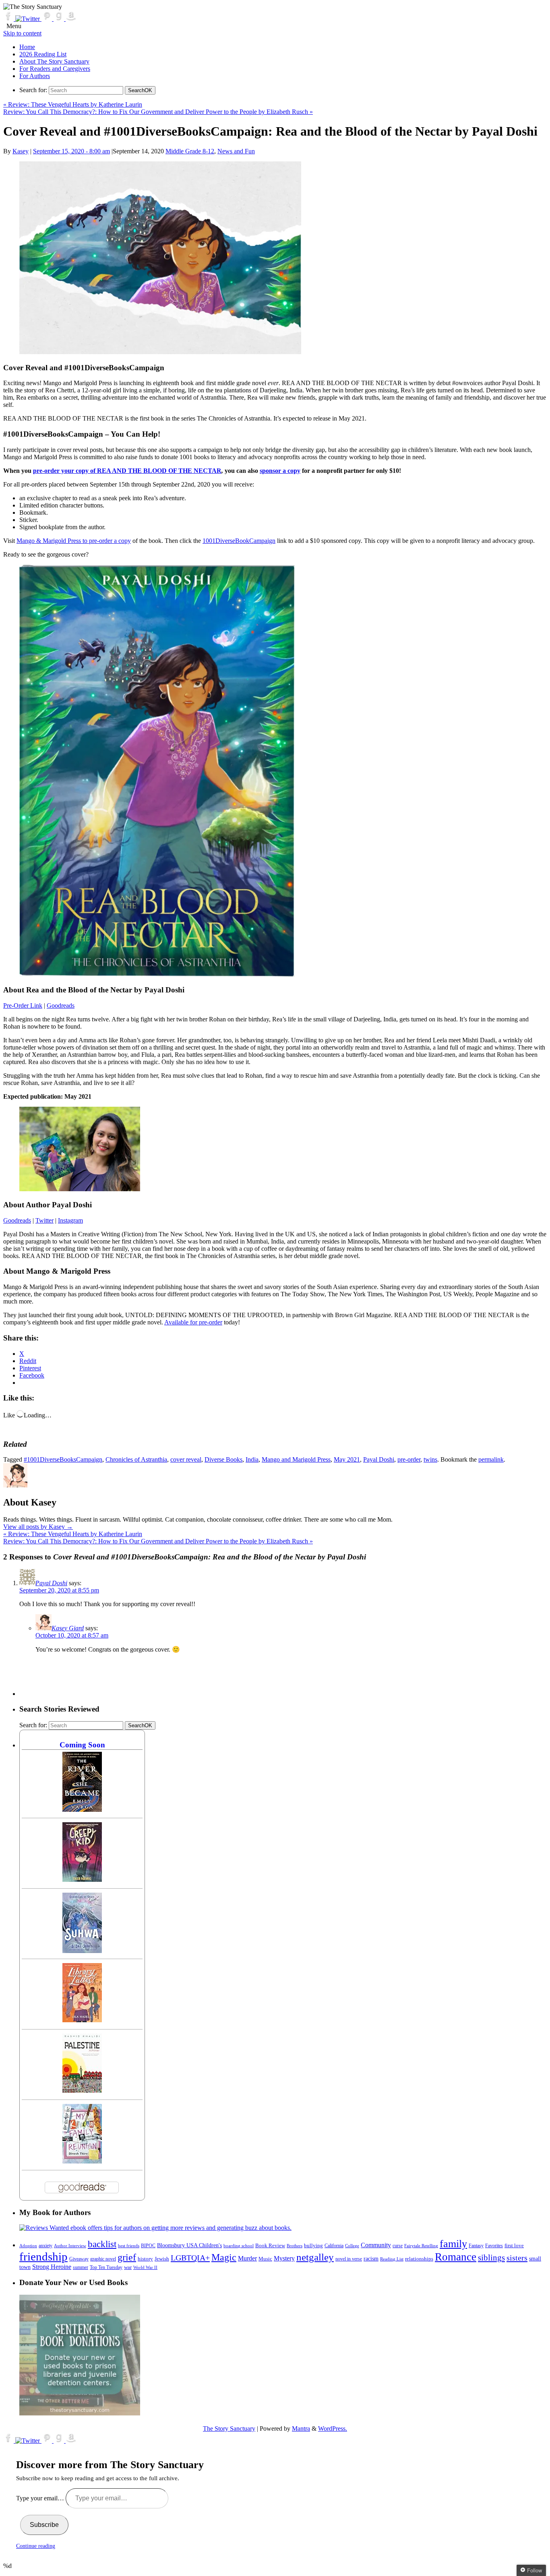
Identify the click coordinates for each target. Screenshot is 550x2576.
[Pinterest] (48, 19)
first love (514, 2246)
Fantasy (476, 2246)
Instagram (70, 1220)
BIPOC (148, 2246)
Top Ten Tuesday (106, 2267)
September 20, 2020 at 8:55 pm (59, 1590)
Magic (224, 2257)
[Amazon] (71, 19)
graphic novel (103, 2259)
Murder (247, 2258)
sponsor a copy (280, 471)
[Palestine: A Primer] (82, 2090)
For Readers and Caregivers (55, 69)
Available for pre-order (193, 1322)
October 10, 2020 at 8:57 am (72, 1635)
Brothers (295, 2246)
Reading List (392, 2259)
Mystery (284, 2258)
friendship (43, 2256)
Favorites (494, 2246)
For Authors (35, 76)
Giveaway (79, 2259)
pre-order (409, 1459)
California (334, 2246)
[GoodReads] (60, 19)
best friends (129, 2246)
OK (140, 90)
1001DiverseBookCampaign (239, 541)
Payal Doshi (379, 1459)
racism (371, 2259)
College (352, 2246)
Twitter (44, 1220)
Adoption (28, 2246)
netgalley (315, 2257)
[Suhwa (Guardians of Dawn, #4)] (82, 1951)
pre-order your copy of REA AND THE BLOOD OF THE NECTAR (127, 471)
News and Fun (236, 151)
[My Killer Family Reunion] (82, 2161)
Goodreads (61, 1005)
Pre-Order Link (23, 1005)
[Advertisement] (166, 1678)
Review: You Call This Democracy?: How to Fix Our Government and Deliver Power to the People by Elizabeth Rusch (158, 112)
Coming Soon (82, 1745)
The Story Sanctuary (229, 2429)
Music (265, 2259)
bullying (313, 2245)
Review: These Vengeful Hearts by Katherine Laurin (73, 104)
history (145, 2259)
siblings (491, 2258)
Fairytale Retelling (421, 2246)
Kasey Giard (68, 1628)
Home (27, 47)
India (252, 1459)
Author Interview (70, 2246)
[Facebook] (9, 19)
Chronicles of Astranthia (136, 1459)
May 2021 (347, 1459)
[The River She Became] (82, 1810)
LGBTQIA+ (190, 2258)
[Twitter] (28, 19)
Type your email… (41, 2498)
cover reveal (186, 1459)
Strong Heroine (52, 2267)
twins (430, 1459)
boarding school (239, 2246)
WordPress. (333, 2429)
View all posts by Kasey (38, 1527)
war (128, 2267)
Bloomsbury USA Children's (189, 2245)
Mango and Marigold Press (296, 1459)
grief (127, 2257)
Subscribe (44, 2525)
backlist (102, 2244)
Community (376, 2245)
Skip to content (22, 33)
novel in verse (349, 2259)
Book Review (270, 2246)
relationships (419, 2259)
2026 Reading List (43, 54)
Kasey (21, 151)
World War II (145, 2267)
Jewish (162, 2259)
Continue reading (36, 2546)
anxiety (45, 2246)
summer (81, 2268)
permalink (491, 1459)
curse (398, 2246)
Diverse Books (223, 1459)
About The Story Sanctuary (54, 61)
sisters (517, 2258)
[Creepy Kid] (82, 1880)
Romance (456, 2257)
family (453, 2244)
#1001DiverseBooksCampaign (63, 1459)
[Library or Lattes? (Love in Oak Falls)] (82, 2020)
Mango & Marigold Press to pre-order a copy (74, 541)
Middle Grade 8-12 (190, 151)
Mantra (301, 2429)
